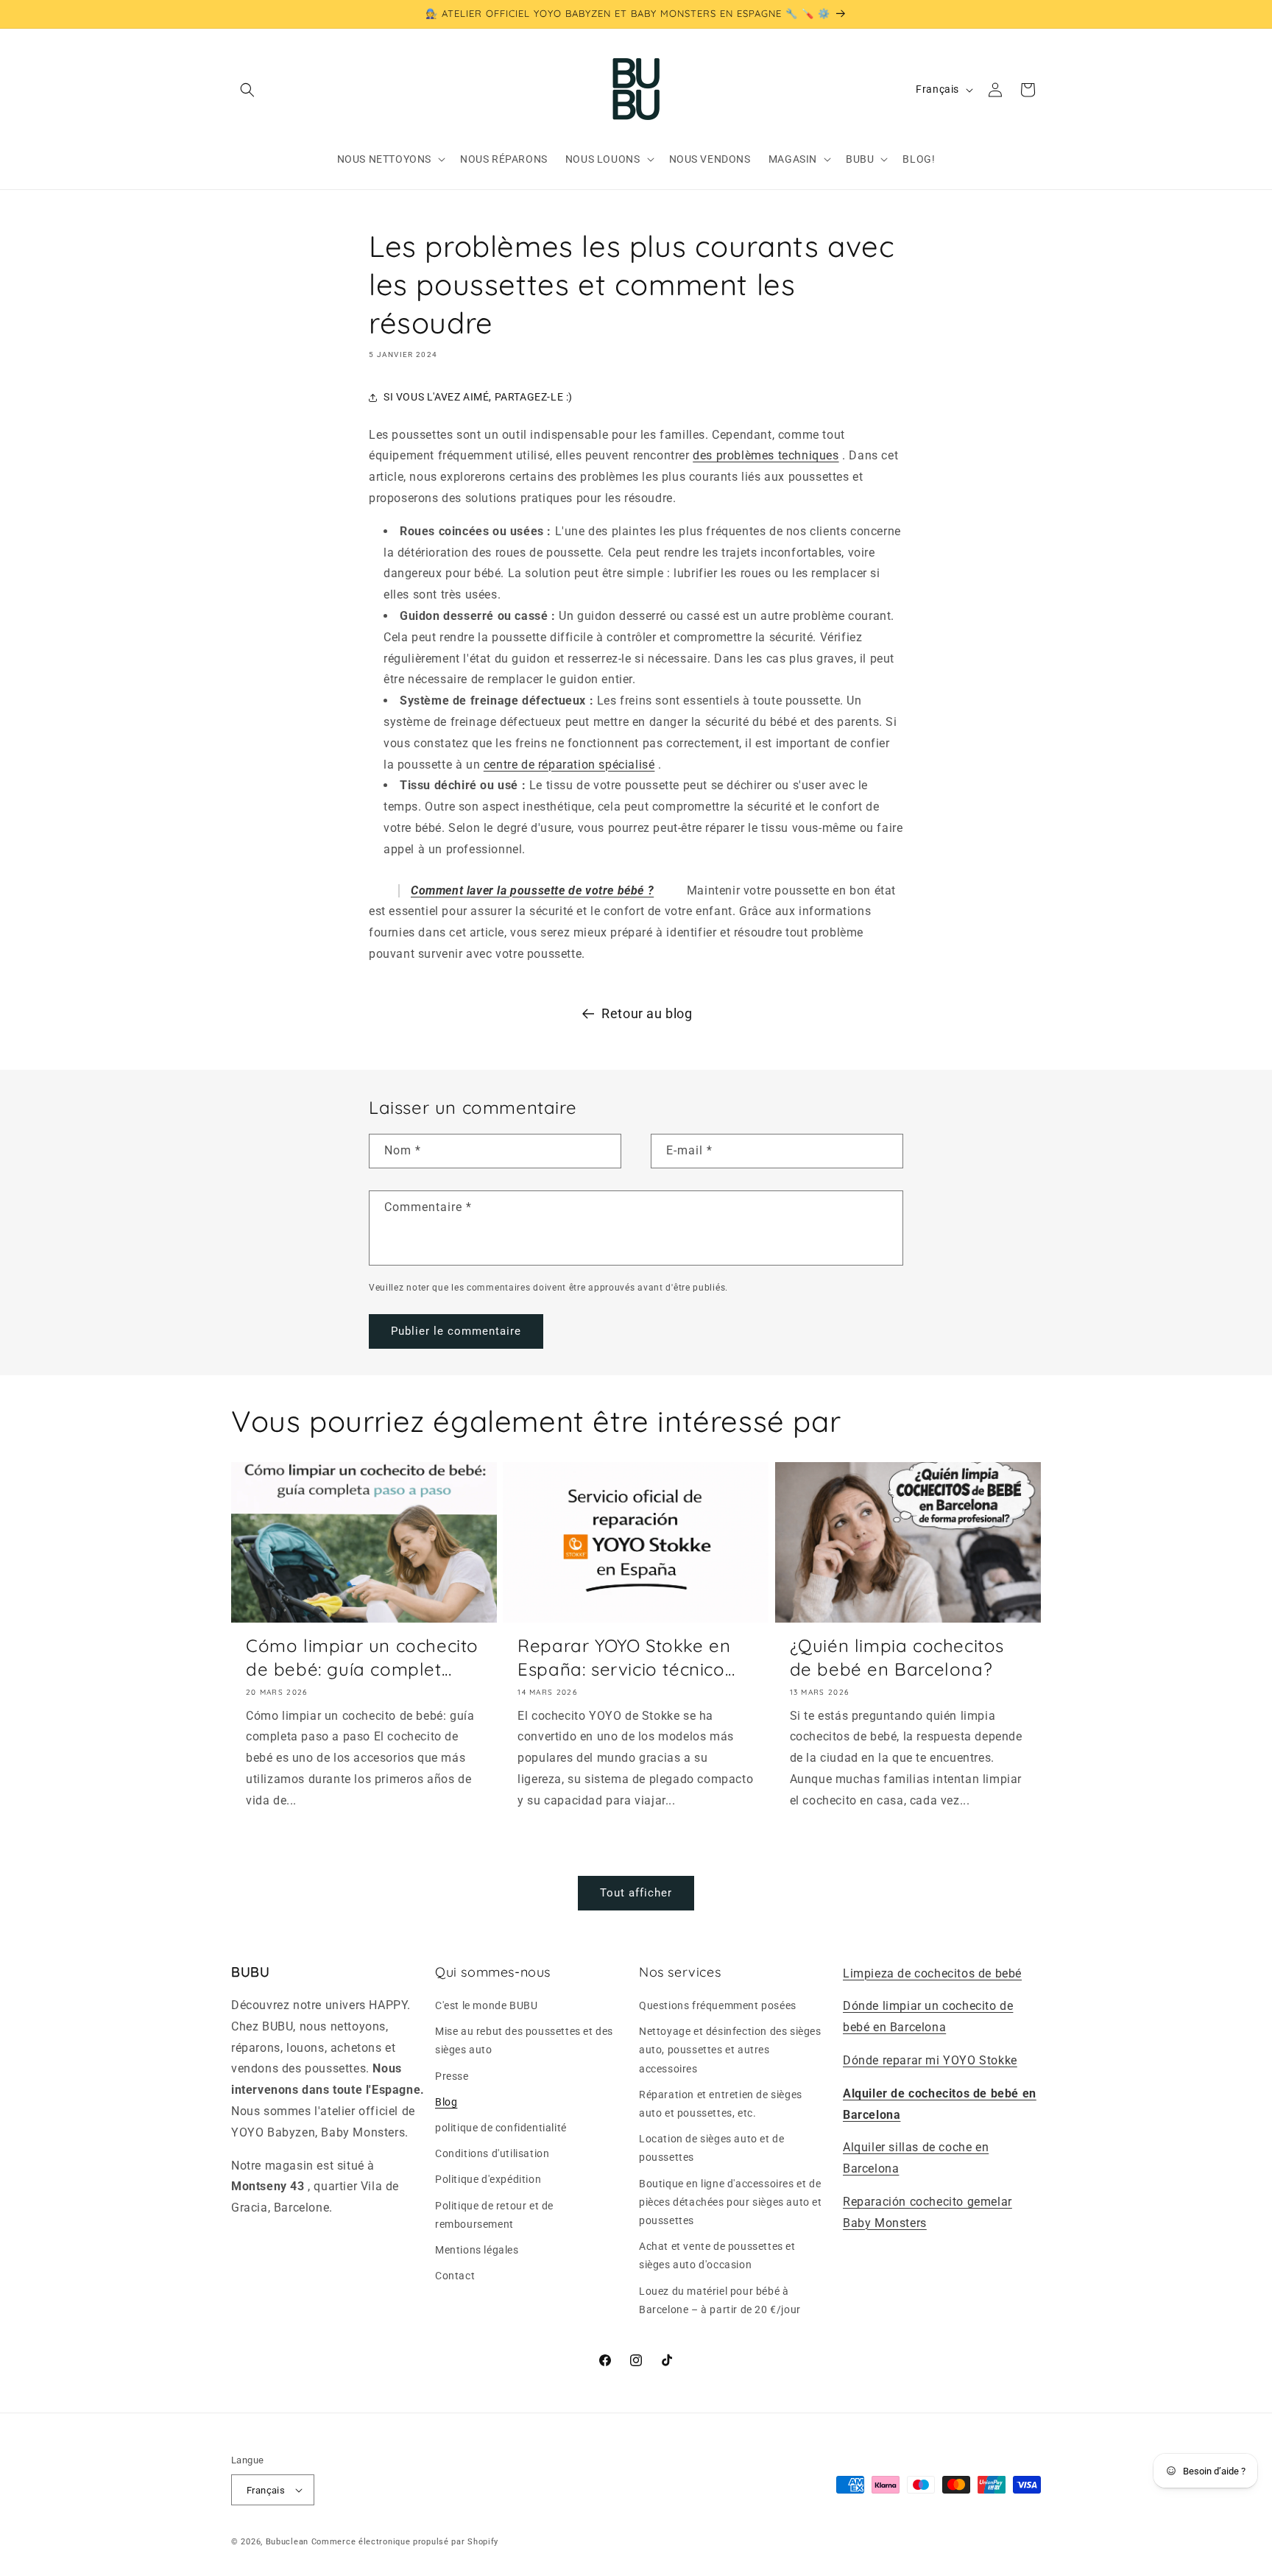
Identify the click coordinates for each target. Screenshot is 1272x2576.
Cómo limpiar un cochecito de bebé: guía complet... (362, 1657)
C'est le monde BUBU (486, 2005)
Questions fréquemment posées (718, 2005)
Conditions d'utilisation (492, 2153)
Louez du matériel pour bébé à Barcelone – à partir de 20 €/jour (720, 2300)
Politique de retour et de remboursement (494, 2215)
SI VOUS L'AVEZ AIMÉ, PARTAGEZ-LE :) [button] (478, 397)
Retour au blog (647, 1013)
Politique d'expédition (488, 2179)
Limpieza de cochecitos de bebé (932, 1973)
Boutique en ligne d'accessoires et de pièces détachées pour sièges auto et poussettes (731, 2202)
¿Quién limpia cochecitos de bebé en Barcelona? (897, 1657)
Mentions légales (477, 2250)
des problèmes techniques (766, 455)
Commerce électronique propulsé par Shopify (405, 2542)
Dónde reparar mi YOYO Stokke (930, 2060)
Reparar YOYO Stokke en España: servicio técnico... (626, 1657)
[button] (247, 90)
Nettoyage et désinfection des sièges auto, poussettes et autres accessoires (730, 2050)
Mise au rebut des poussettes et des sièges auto (524, 2040)
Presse (452, 2076)
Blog (446, 2102)
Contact (455, 2276)
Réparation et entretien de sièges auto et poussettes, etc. (721, 2104)
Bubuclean (287, 2542)
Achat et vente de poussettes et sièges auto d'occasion (717, 2255)
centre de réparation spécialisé (569, 765)
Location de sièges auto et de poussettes (711, 2148)
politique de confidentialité (501, 2128)
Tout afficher (636, 1893)
